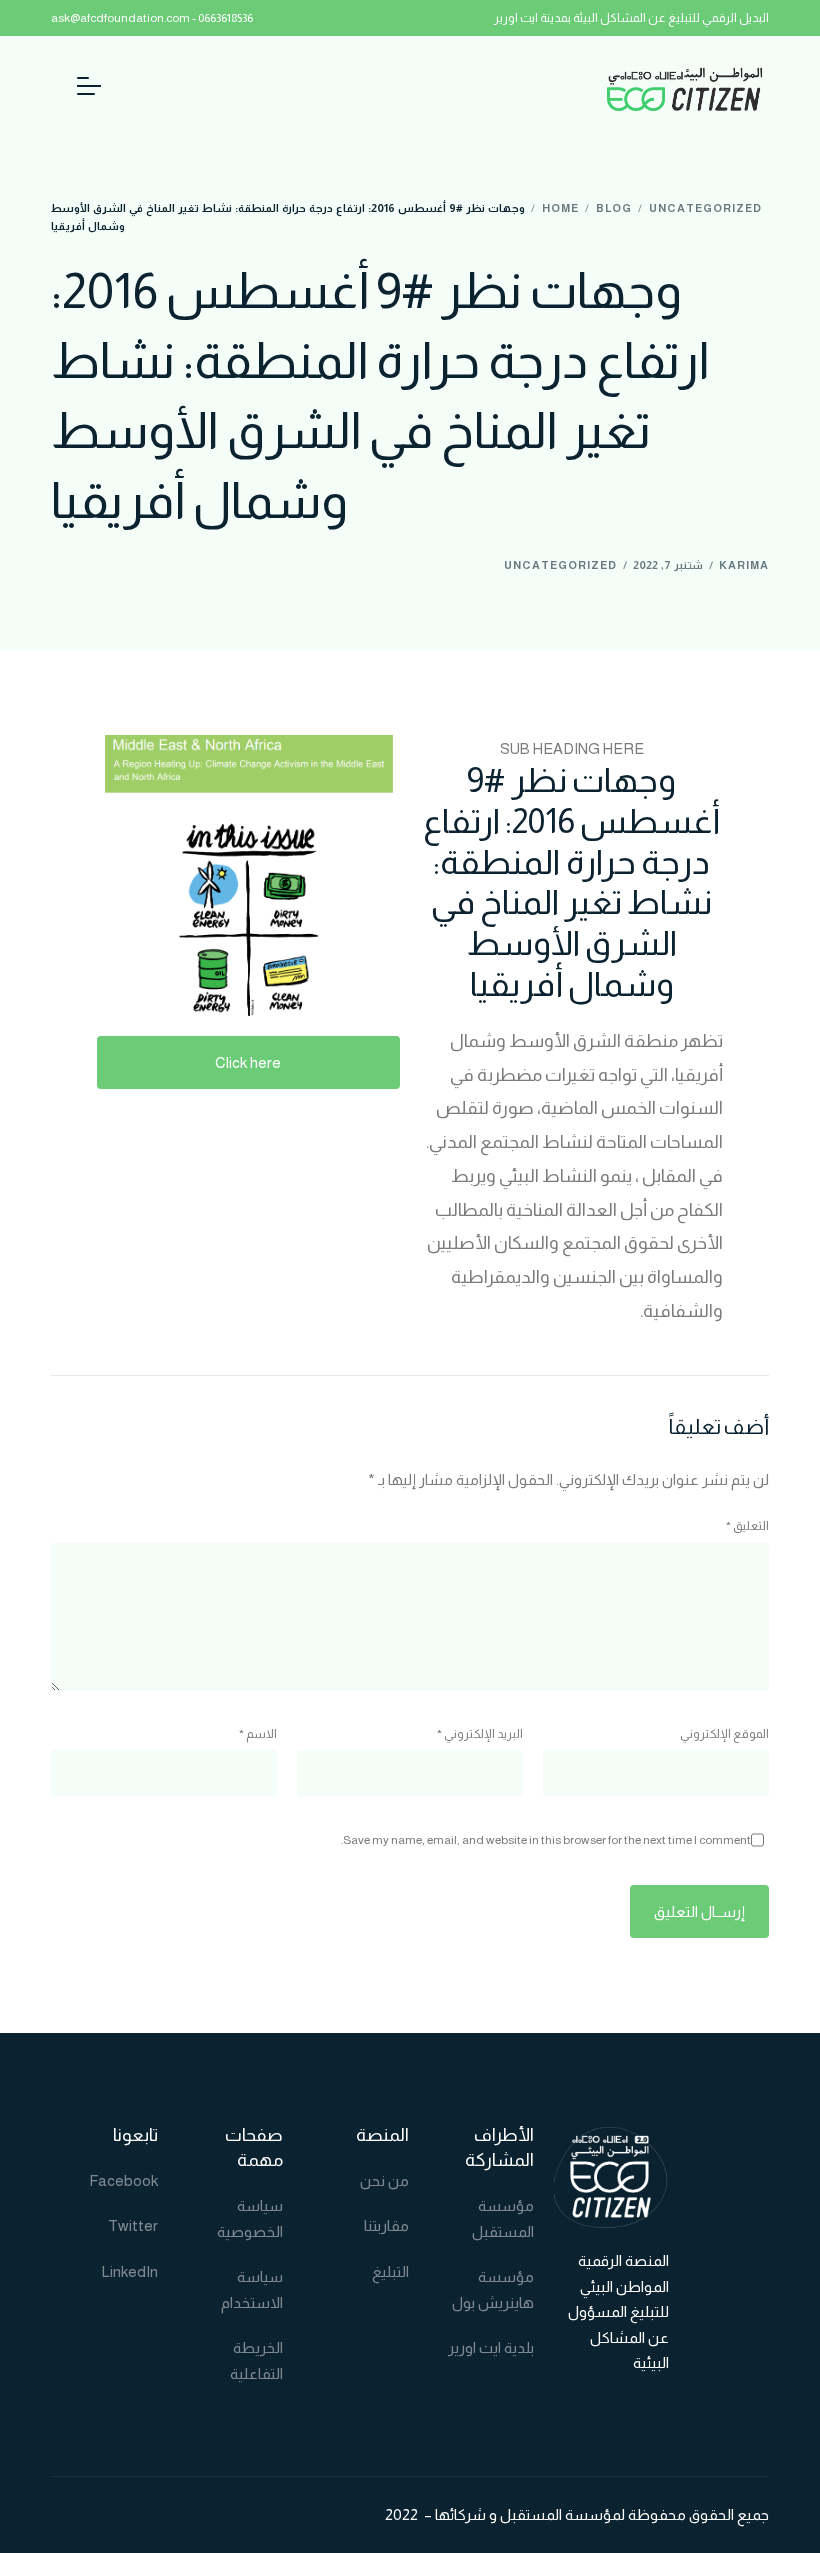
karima (744, 565)
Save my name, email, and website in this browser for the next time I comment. (546, 1840)
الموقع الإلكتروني (724, 1734)
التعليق (747, 1526)
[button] (248, 1062)
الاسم (258, 1734)
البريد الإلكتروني (480, 1734)
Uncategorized (560, 565)
